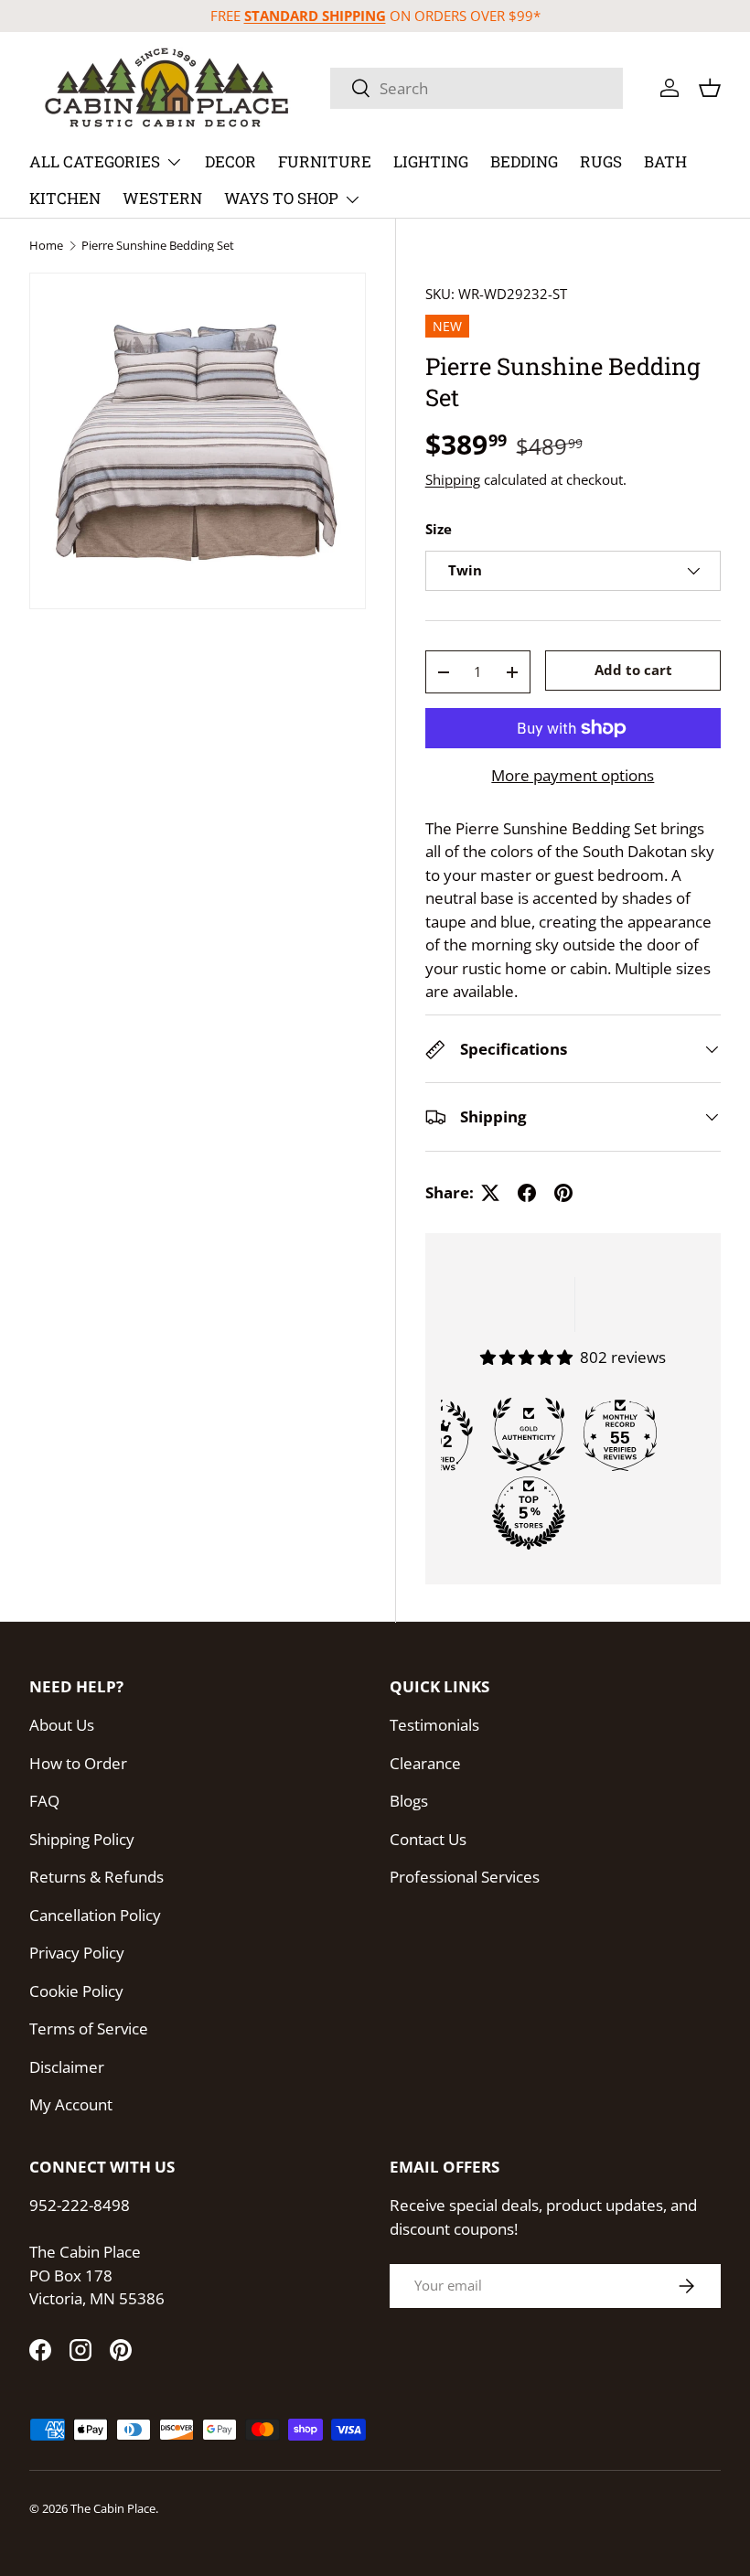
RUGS (601, 161)
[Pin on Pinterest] (563, 1193)
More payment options (573, 775)
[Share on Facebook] (527, 1193)
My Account (71, 2104)
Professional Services (465, 1877)
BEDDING (524, 161)
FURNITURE (325, 161)
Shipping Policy (82, 1839)
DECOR (230, 161)
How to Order (78, 1763)
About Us (62, 1725)
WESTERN (162, 198)
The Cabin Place (113, 2508)
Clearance (425, 1763)
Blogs (409, 1801)
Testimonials (434, 1725)
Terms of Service (89, 2029)
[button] (710, 88)
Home (46, 246)
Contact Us (428, 1839)
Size (439, 529)
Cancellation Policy (95, 1915)
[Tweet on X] (490, 1193)
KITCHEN (65, 198)
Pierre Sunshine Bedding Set (158, 246)
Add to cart (633, 670)
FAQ (44, 1801)
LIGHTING (431, 161)
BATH (665, 161)
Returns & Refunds (96, 1877)
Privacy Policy (77, 1953)
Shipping (453, 479)
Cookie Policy (76, 1991)
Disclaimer (67, 2067)
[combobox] (477, 88)
